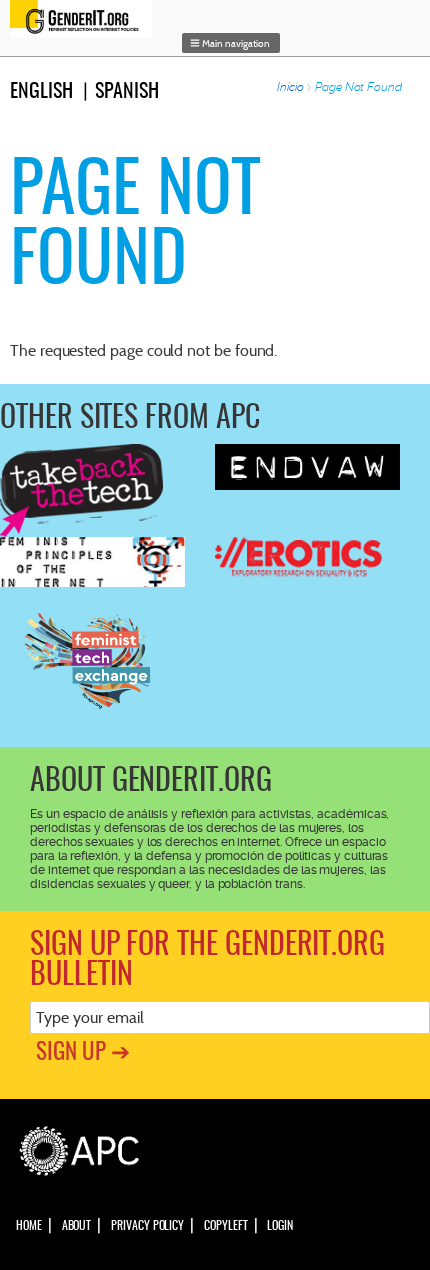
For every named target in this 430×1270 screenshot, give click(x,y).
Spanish (127, 92)
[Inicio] (86, 19)
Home (29, 1226)
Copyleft (225, 1226)
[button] (231, 43)
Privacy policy (147, 1226)
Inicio (290, 87)
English (41, 92)
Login (280, 1226)
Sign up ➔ (83, 1053)
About (77, 1226)
